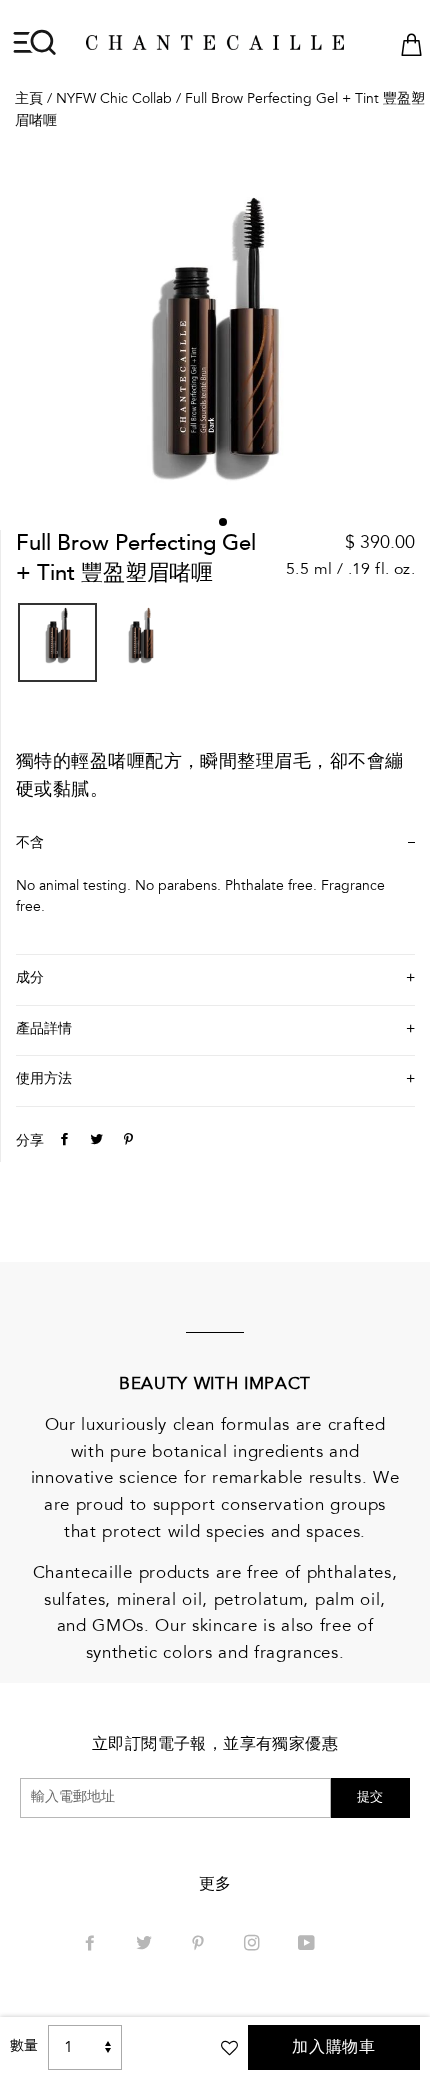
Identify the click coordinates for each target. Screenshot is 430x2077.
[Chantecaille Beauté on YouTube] (308, 1945)
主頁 (29, 100)
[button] (223, 522)
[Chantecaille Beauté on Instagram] (254, 1945)
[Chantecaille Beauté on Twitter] (146, 1945)
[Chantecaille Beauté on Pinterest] (200, 1945)
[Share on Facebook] (62, 1142)
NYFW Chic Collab (114, 100)
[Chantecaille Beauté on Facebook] (92, 1945)
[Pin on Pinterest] (126, 1142)
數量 (24, 2047)
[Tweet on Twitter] (94, 1142)
